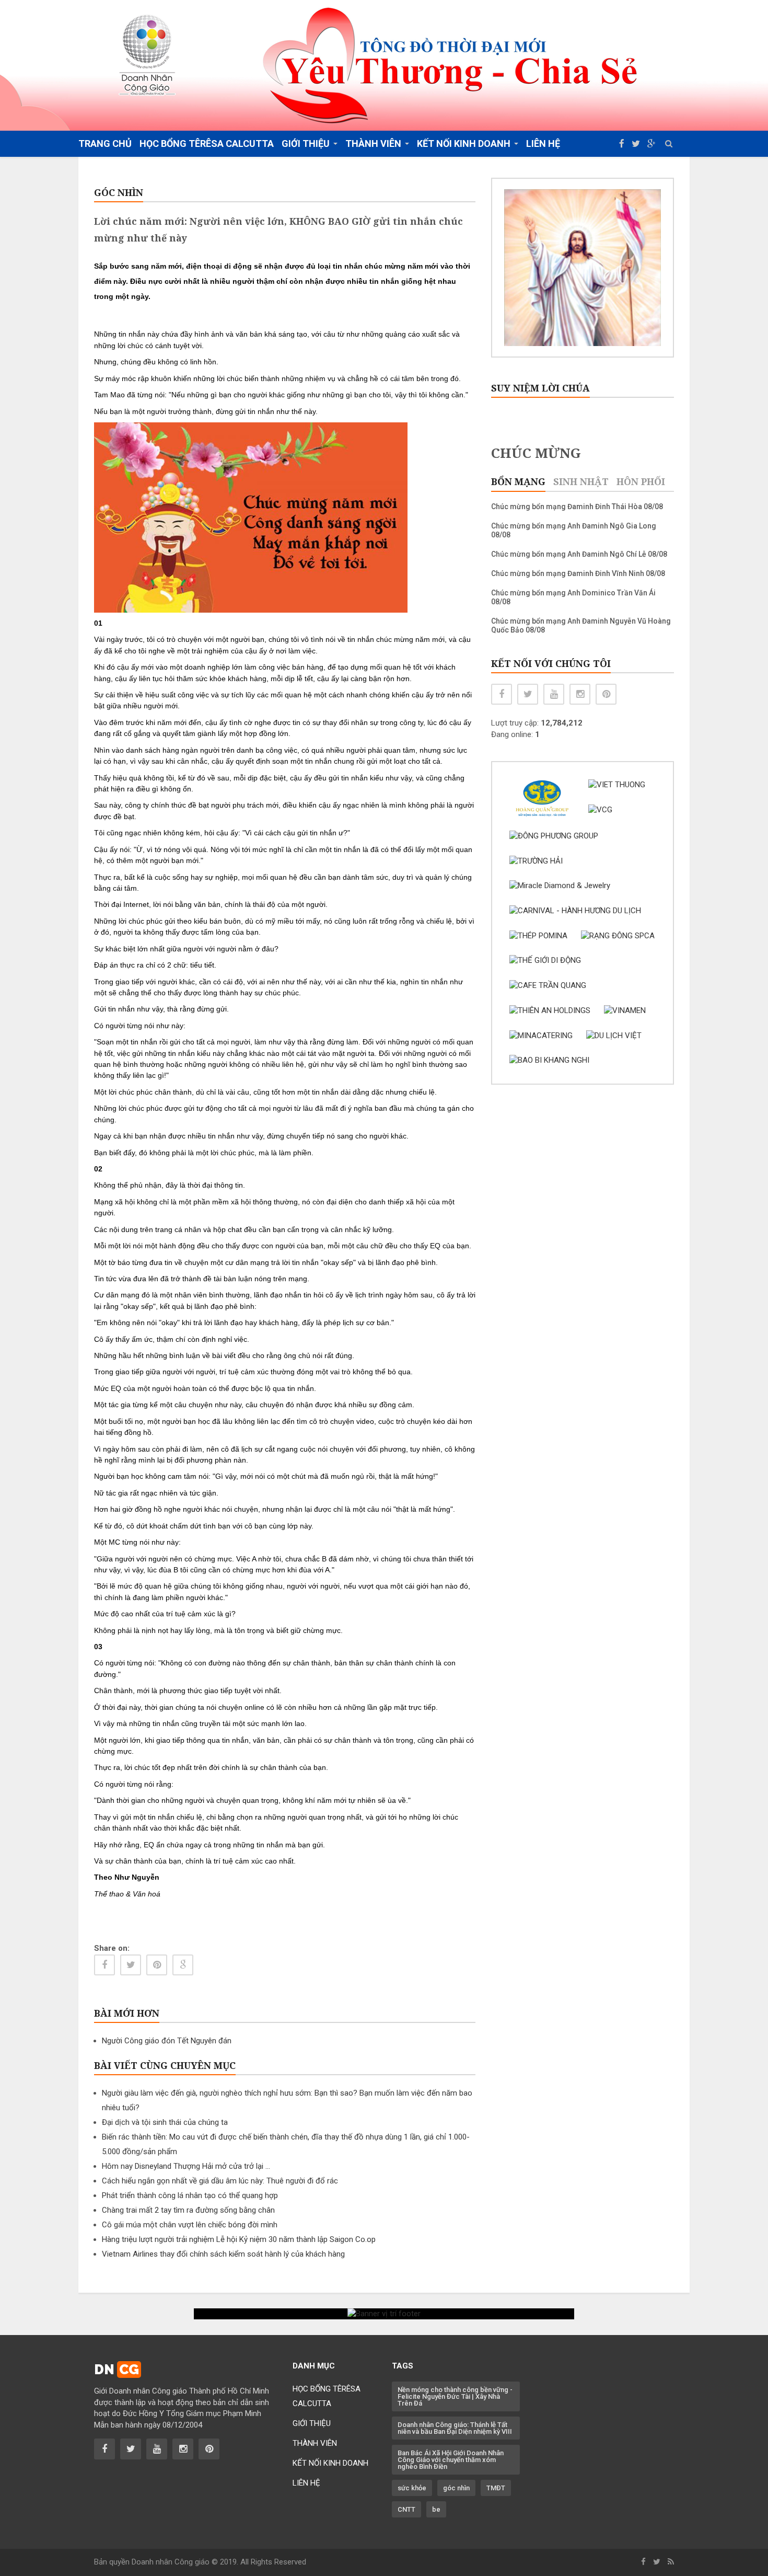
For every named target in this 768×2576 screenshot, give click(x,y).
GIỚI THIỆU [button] (306, 143)
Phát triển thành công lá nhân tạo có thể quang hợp (190, 2195)
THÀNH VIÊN (315, 2443)
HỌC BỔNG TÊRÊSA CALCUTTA (207, 143)
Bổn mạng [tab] (518, 481)
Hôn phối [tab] (641, 481)
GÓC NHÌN (119, 192)
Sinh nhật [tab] (581, 481)
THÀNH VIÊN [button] (373, 143)
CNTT (406, 2509)
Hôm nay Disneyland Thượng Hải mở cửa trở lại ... (186, 2166)
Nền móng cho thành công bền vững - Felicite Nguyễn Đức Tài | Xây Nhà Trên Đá (455, 2396)
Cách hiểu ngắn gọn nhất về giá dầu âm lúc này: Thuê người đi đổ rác (220, 2181)
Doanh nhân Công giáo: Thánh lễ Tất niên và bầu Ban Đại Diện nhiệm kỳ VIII (455, 2428)
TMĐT (496, 2488)
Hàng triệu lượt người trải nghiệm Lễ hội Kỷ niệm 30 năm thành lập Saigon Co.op (239, 2239)
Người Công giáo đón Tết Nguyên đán (167, 2041)
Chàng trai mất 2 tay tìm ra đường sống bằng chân (188, 2210)
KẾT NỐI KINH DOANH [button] (464, 143)
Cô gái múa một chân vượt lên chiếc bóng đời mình (190, 2225)
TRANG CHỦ (105, 143)
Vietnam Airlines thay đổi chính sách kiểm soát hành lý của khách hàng (223, 2254)
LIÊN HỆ (543, 143)
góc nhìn (456, 2488)
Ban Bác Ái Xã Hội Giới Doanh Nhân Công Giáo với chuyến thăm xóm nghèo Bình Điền (451, 2460)
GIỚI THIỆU (312, 2423)
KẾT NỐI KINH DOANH (330, 2463)
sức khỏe (412, 2488)
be (436, 2509)
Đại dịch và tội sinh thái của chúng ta (165, 2122)
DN (117, 2370)
